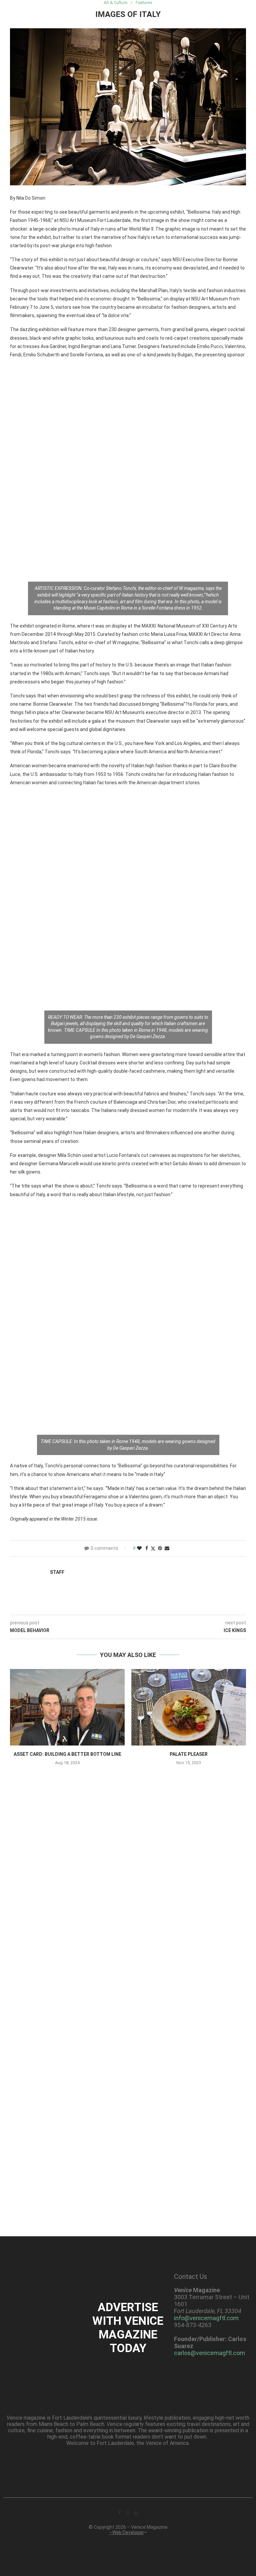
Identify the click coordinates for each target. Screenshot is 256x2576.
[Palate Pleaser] (189, 1707)
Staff (57, 1572)
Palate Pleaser (189, 1754)
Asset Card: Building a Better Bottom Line (67, 1754)
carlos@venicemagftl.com (209, 2353)
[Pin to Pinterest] (160, 1548)
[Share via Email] (167, 1548)
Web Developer (128, 2532)
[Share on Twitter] (153, 1548)
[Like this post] (139, 1548)
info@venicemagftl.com (206, 2318)
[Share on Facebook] (147, 1548)
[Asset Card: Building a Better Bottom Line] (67, 1707)
